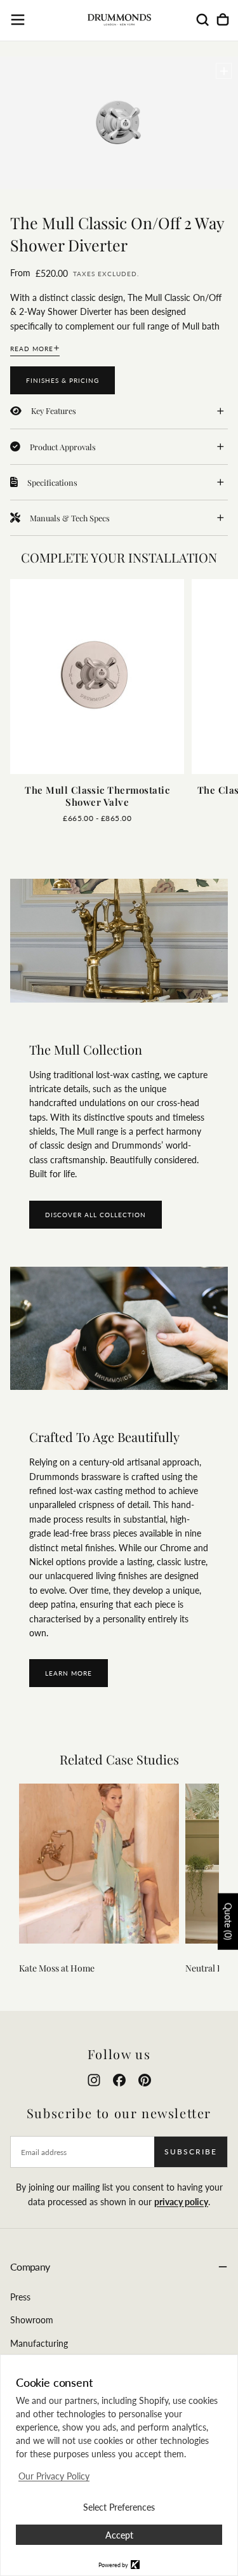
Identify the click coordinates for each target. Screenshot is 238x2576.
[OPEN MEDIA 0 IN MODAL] (224, 71)
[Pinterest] (145, 2080)
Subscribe (191, 2152)
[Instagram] (94, 2080)
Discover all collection (96, 1215)
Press (20, 2297)
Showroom (32, 2320)
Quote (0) (228, 1922)
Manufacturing (39, 2343)
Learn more (69, 1673)
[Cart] (223, 20)
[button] (18, 20)
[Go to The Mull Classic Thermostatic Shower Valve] (97, 677)
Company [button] (30, 2266)
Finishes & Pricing (63, 380)
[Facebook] (119, 2080)
